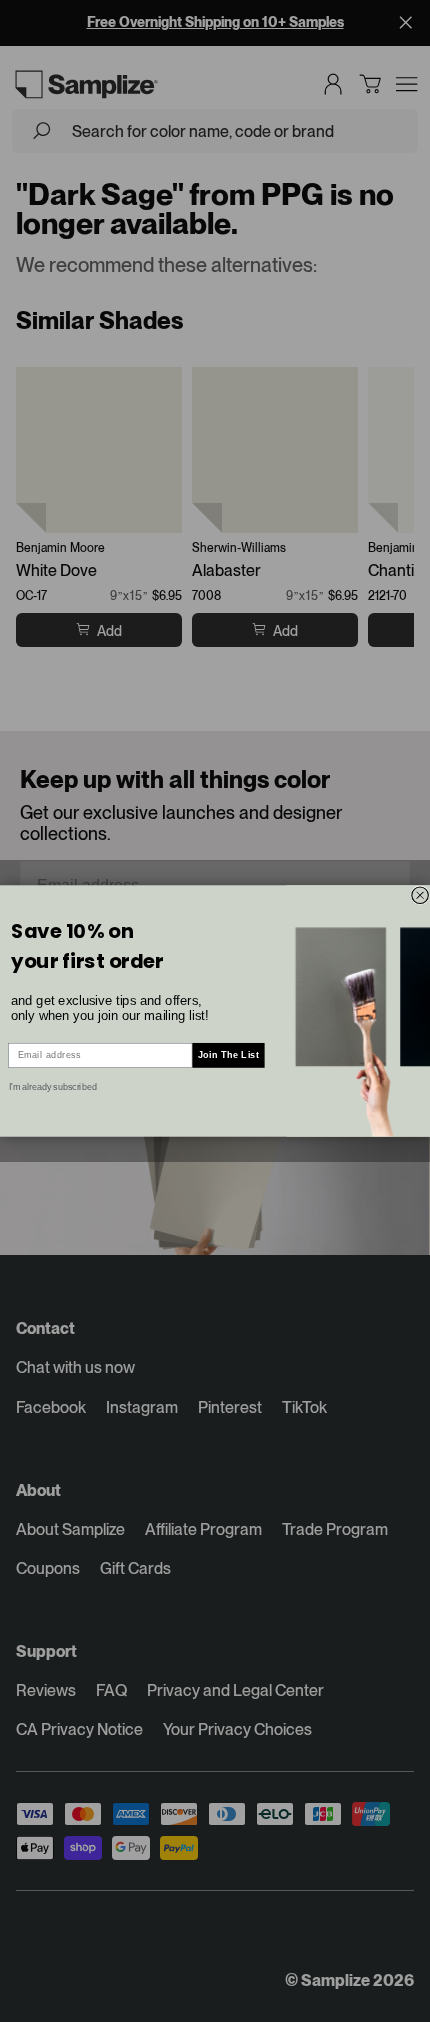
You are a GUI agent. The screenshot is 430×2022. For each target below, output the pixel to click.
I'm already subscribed (53, 1086)
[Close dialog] (420, 895)
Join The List (228, 1054)
